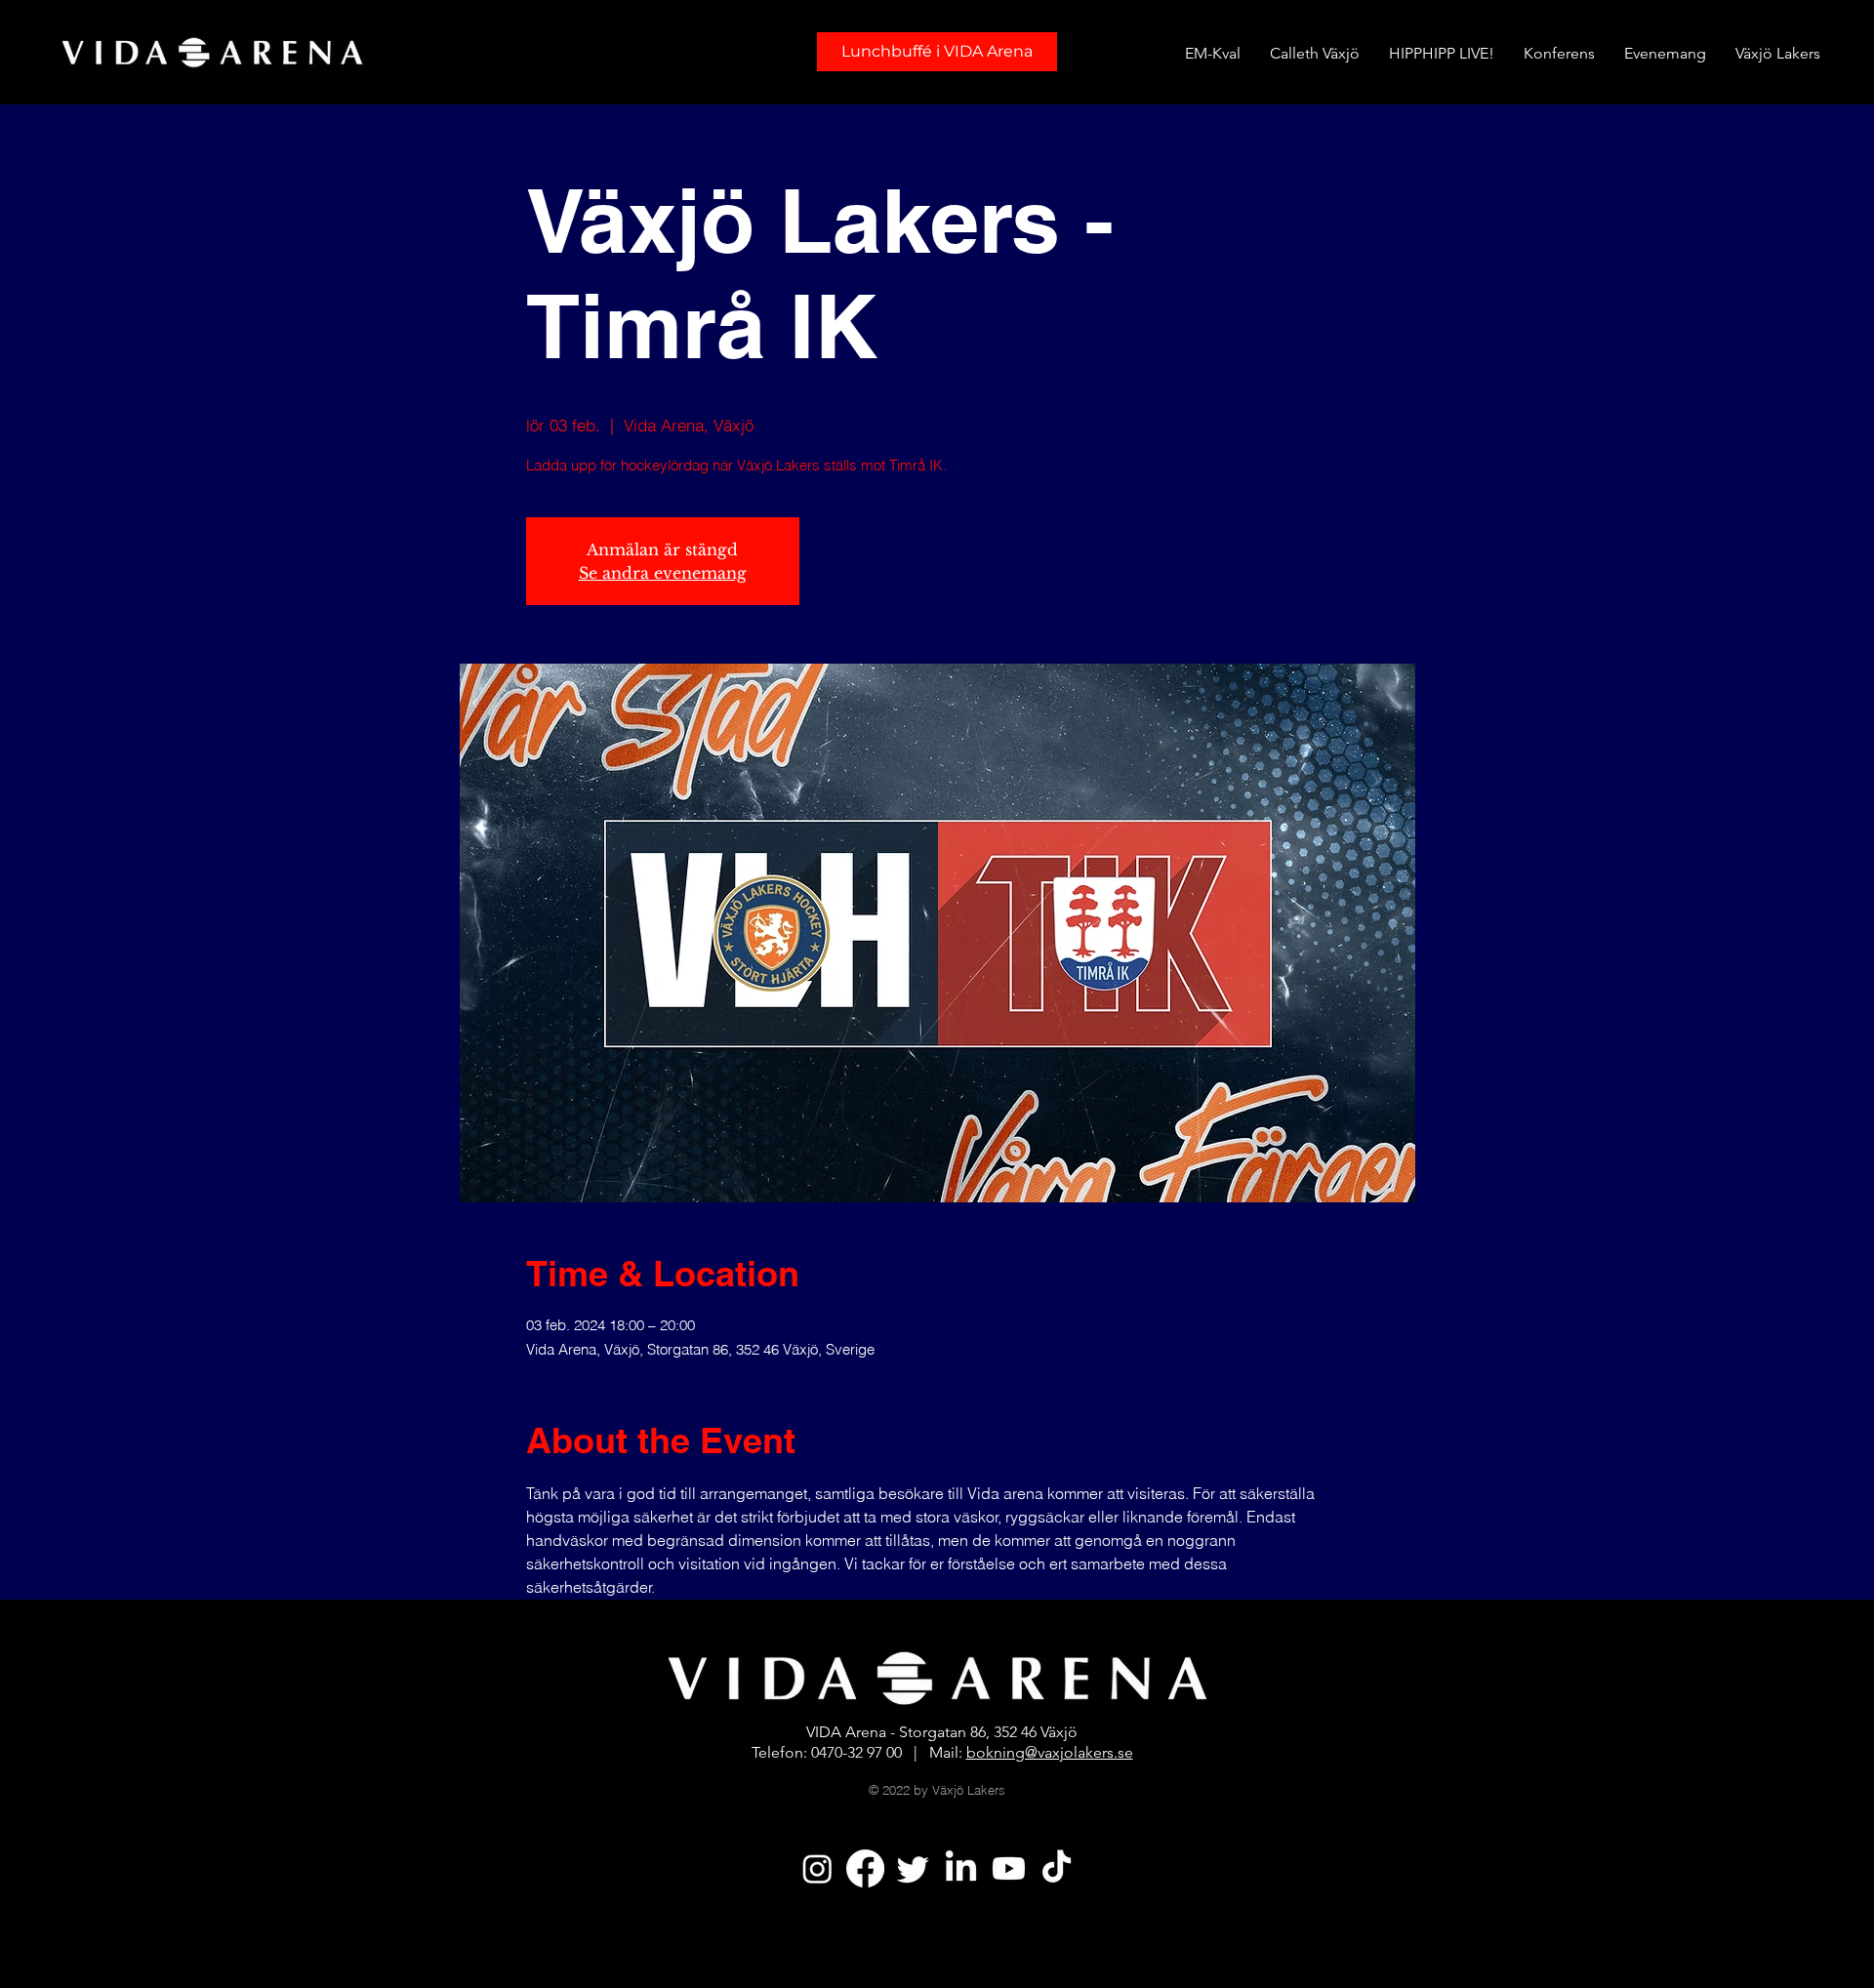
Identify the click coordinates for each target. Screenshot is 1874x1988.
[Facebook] (865, 1868)
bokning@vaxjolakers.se (1050, 1752)
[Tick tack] (1057, 1868)
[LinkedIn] (961, 1868)
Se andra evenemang (663, 573)
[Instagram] (817, 1868)
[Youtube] (1009, 1868)
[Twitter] (913, 1868)
